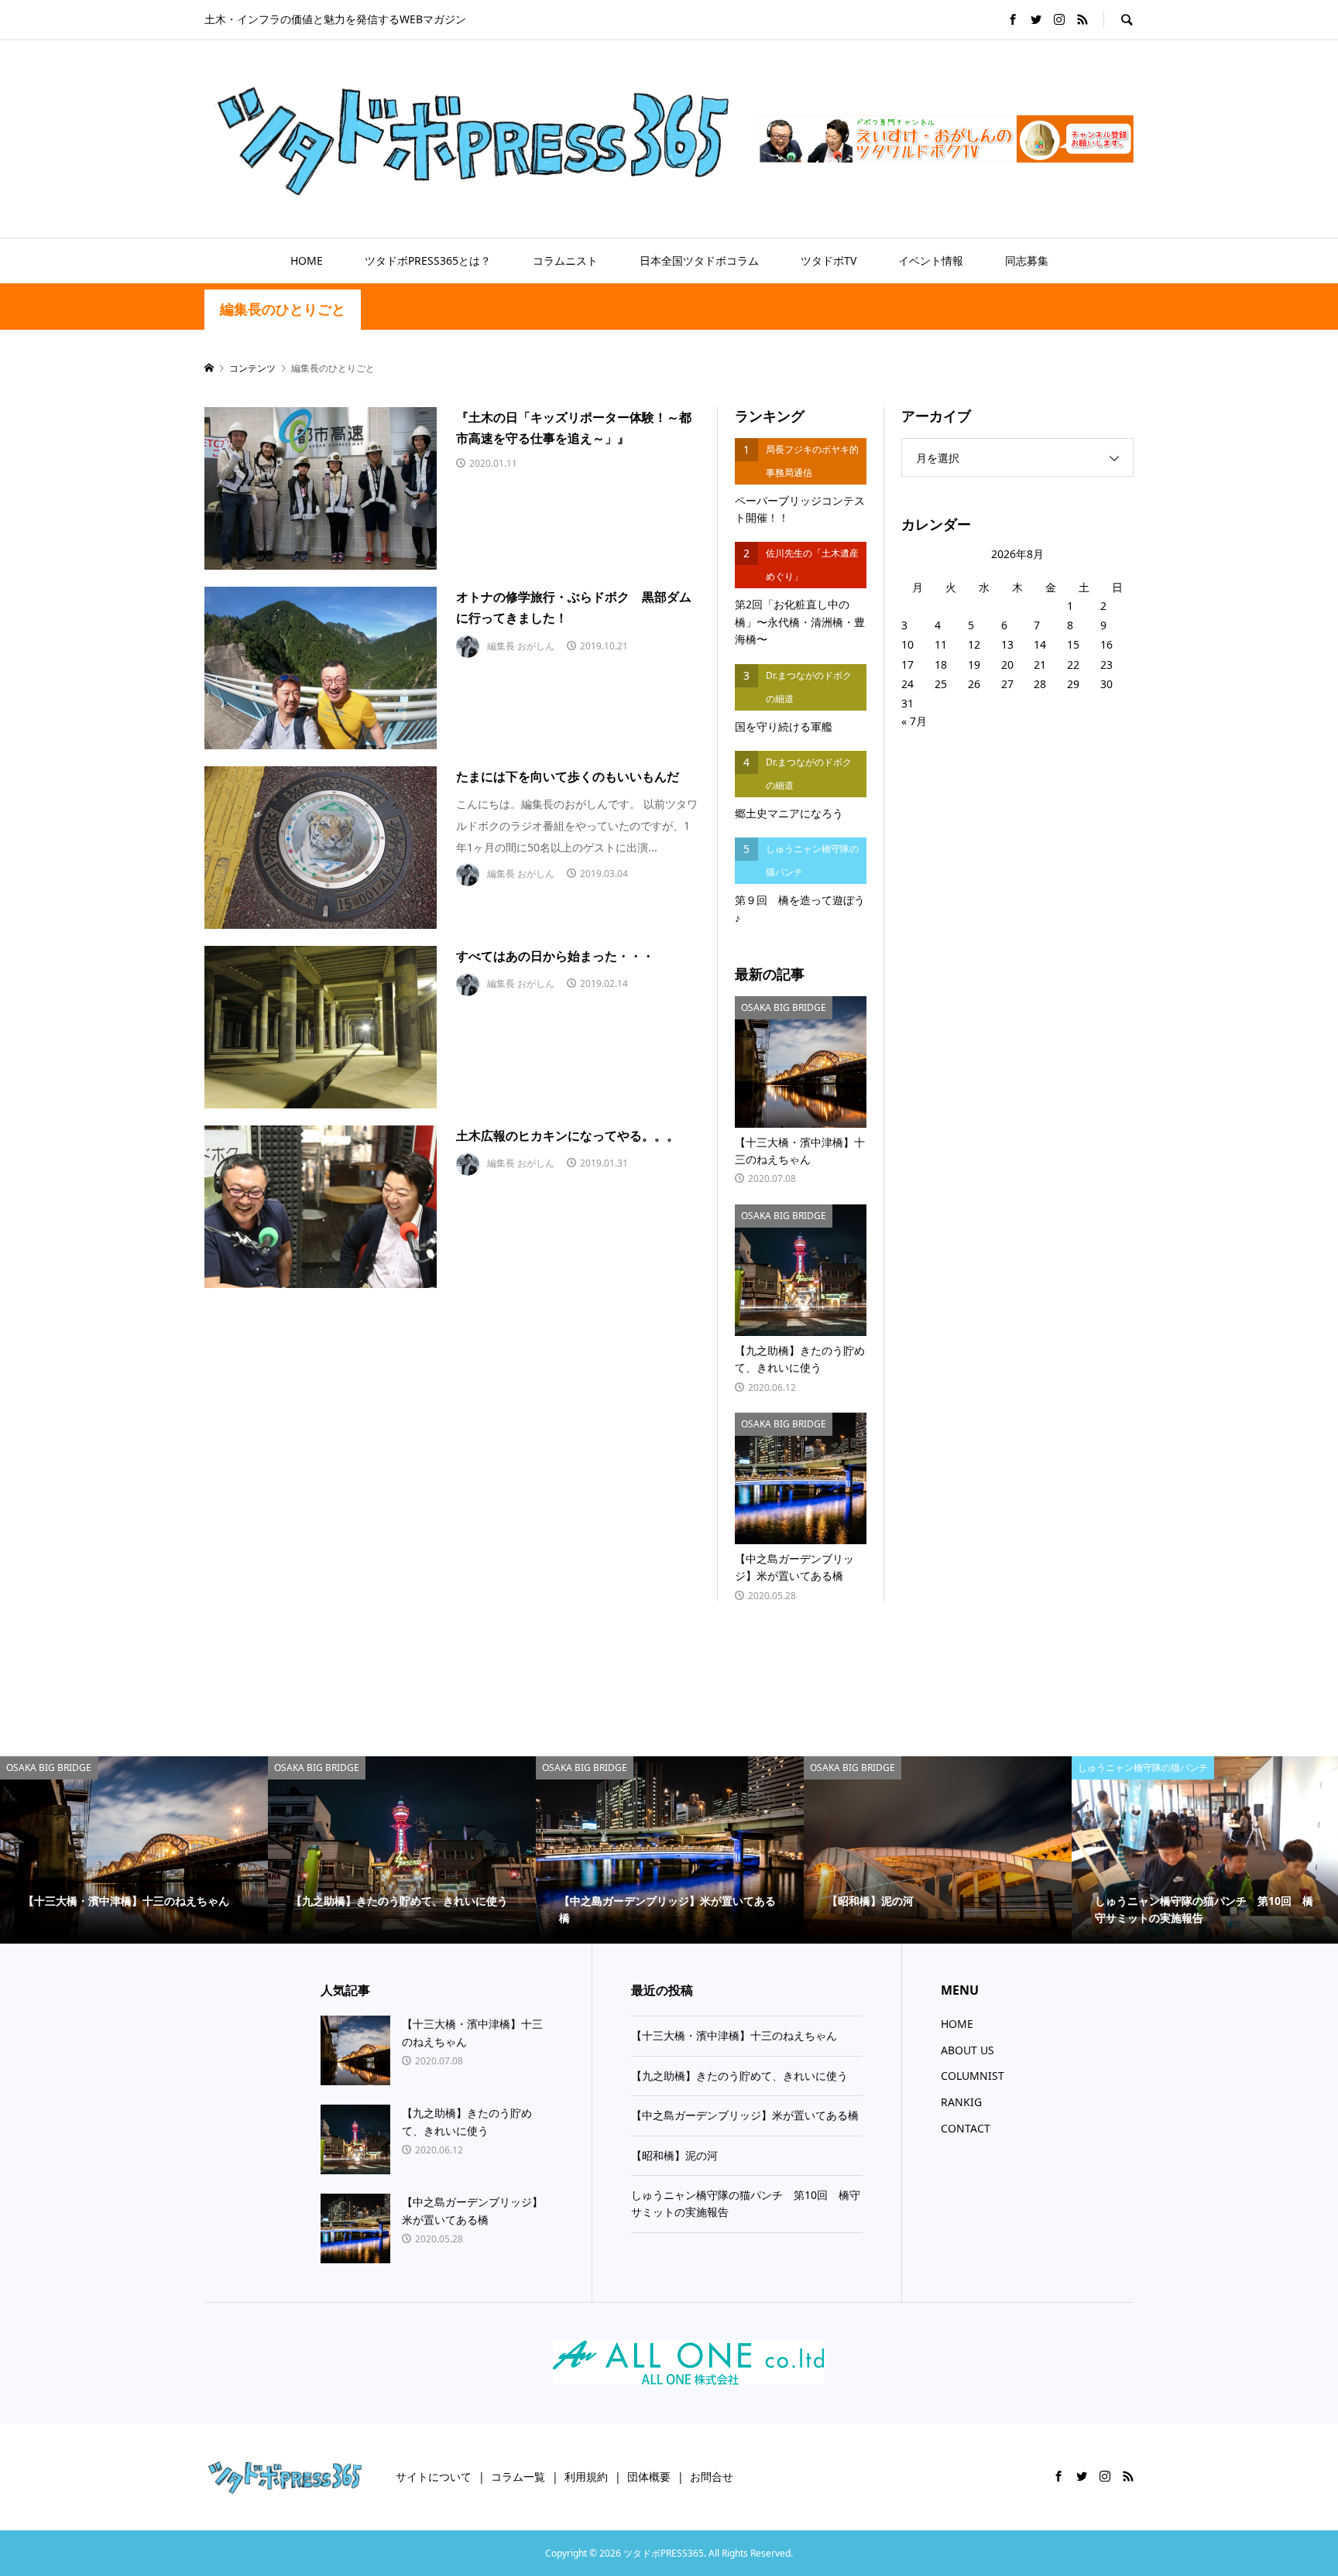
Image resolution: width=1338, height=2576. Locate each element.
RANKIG (961, 2102)
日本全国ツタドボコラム (699, 260)
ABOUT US (967, 2050)
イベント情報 (931, 260)
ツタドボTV (829, 260)
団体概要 (649, 2477)
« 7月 (914, 721)
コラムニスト (565, 260)
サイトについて (434, 2477)
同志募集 (1027, 260)
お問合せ (712, 2477)
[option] (134, 1850)
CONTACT (966, 2128)
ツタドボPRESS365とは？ (428, 260)
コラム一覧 (518, 2477)
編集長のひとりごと (283, 309)
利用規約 (586, 2477)
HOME (307, 260)
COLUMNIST (973, 2076)
